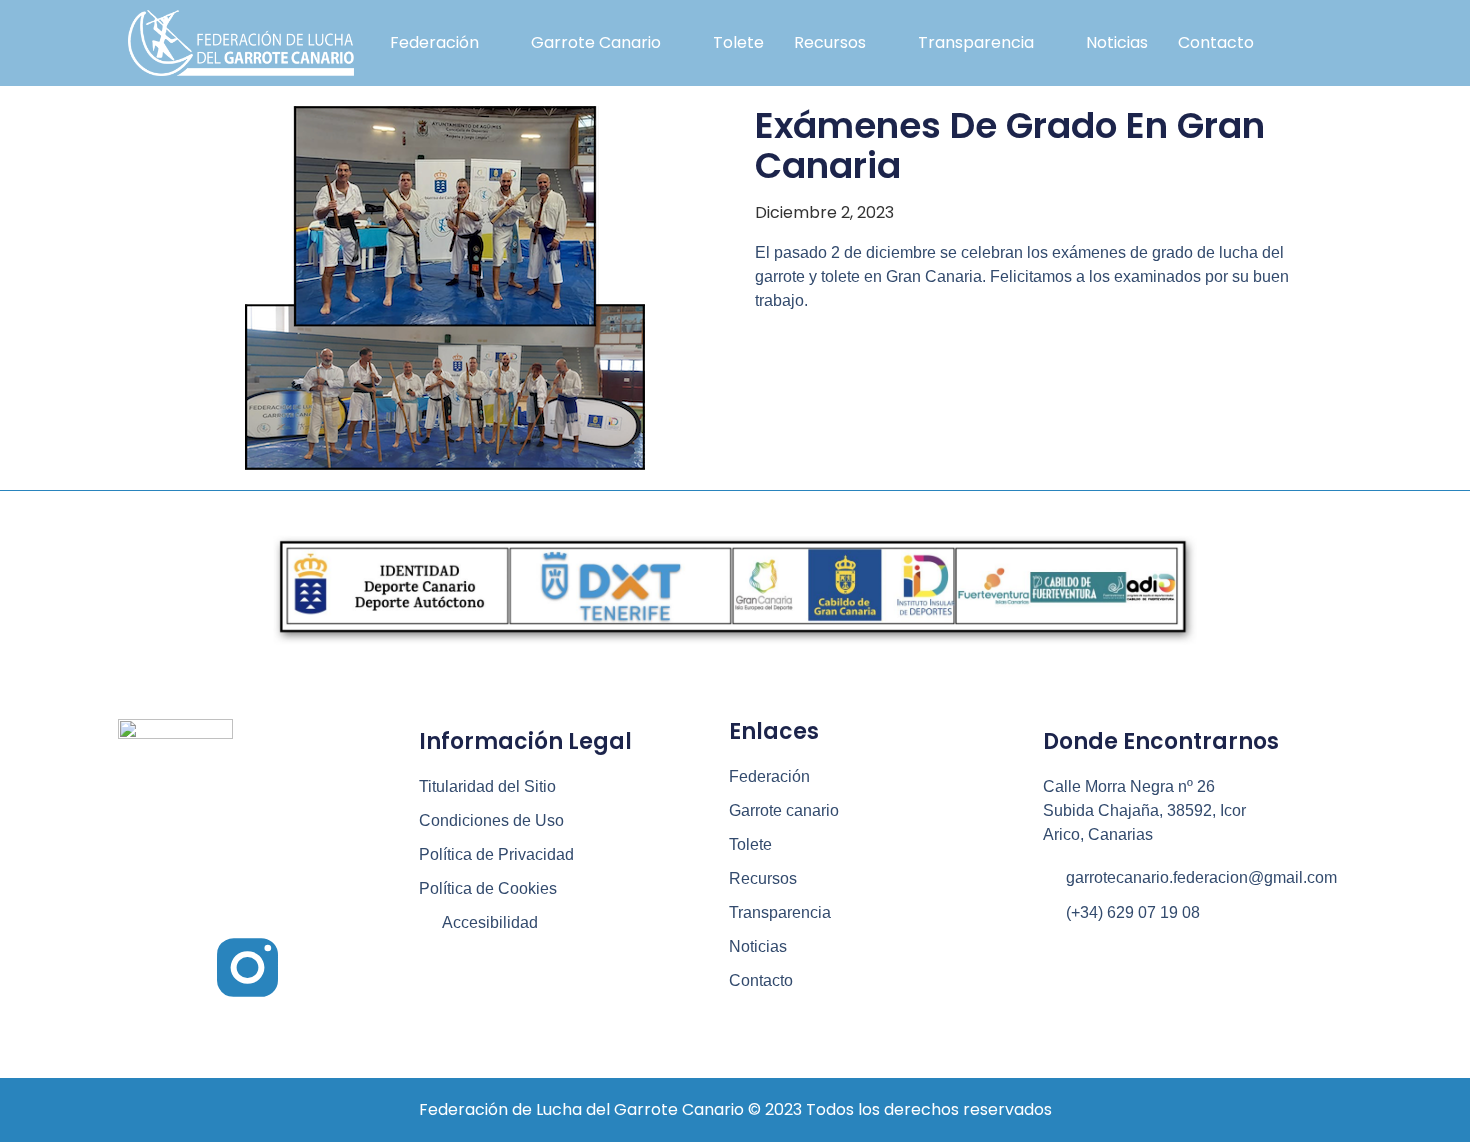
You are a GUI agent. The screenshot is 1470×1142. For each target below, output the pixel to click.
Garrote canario (596, 42)
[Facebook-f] (154, 967)
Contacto (1216, 42)
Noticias (1117, 42)
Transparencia (976, 42)
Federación (434, 42)
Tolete (738, 42)
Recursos (830, 42)
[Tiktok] (340, 967)
